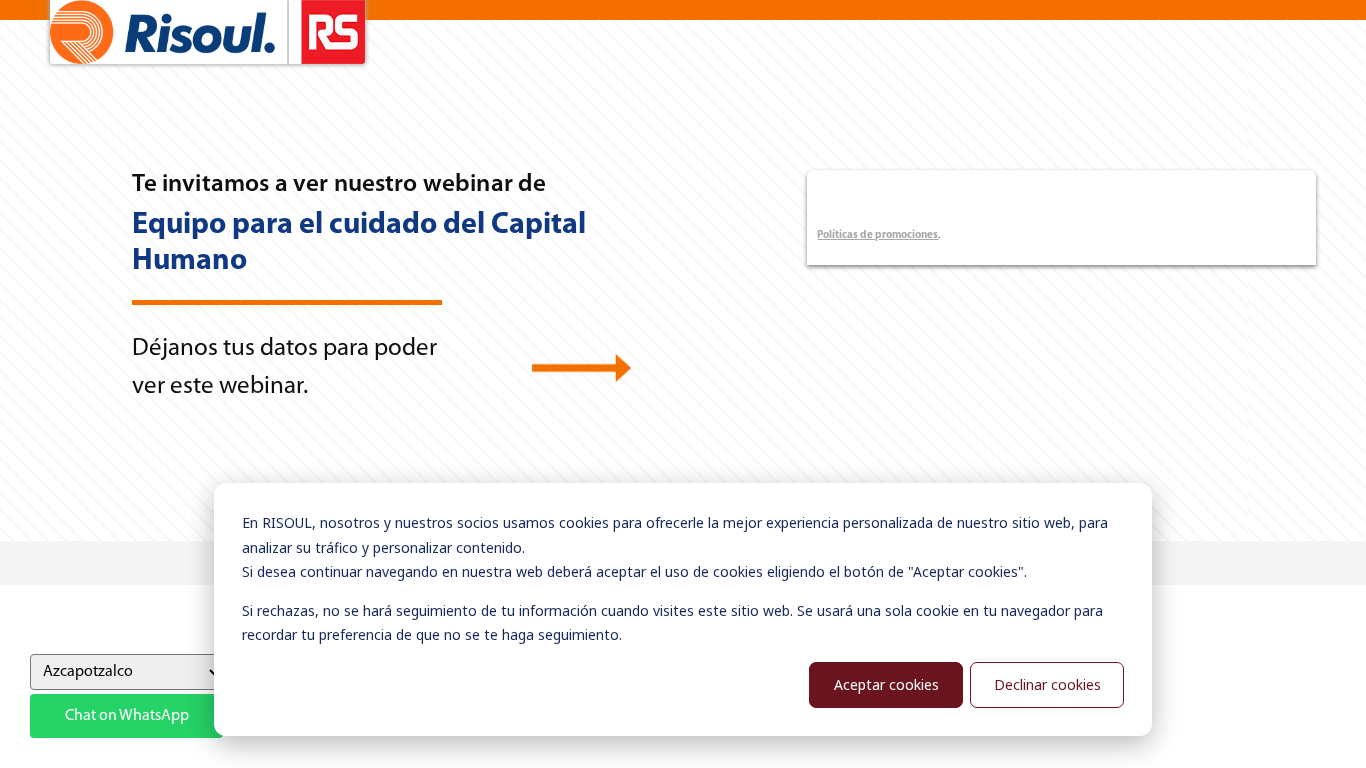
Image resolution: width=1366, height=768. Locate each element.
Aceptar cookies (886, 684)
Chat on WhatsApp (127, 716)
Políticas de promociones (877, 235)
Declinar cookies (1047, 684)
